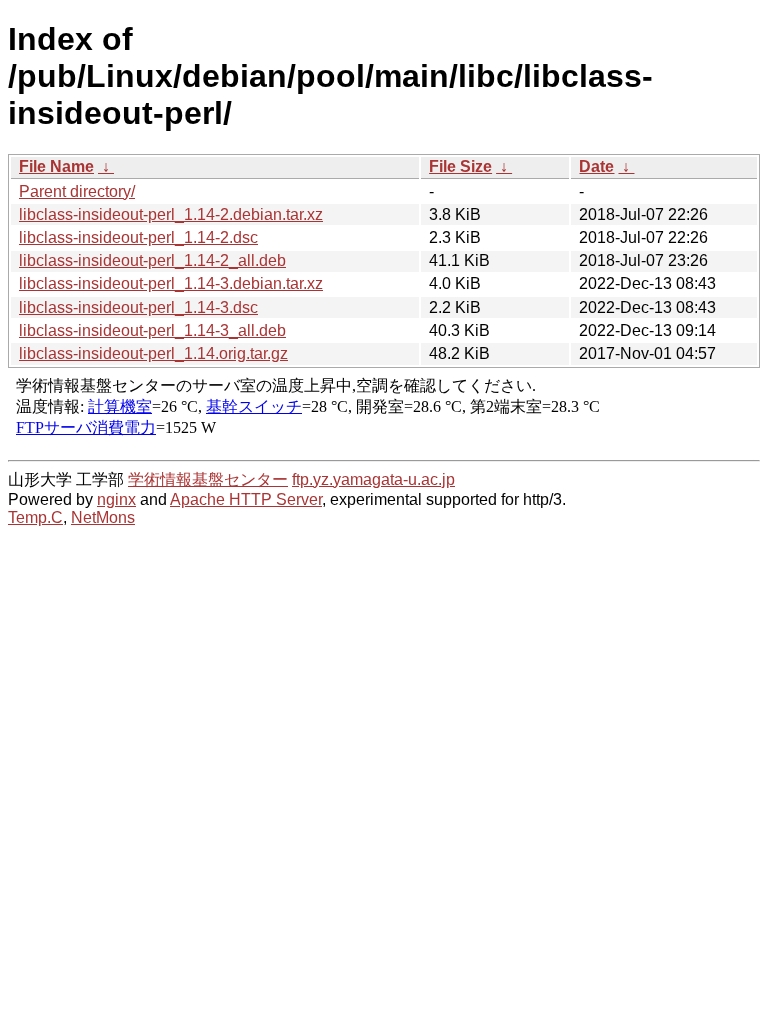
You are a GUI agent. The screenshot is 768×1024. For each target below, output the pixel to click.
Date (596, 166)
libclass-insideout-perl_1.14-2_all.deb (152, 260)
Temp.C (35, 517)
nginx (116, 499)
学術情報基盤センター (208, 479)
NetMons (103, 517)
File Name (56, 166)
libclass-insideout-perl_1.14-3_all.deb (152, 330)
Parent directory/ (77, 191)
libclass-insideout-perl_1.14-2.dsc (138, 237)
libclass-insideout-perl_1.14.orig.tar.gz (153, 353)
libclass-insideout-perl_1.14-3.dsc (138, 307)
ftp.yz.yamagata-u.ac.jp (373, 479)
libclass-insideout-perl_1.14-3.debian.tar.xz (171, 283)
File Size (460, 166)
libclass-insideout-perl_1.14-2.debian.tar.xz (171, 214)
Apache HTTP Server (246, 499)
